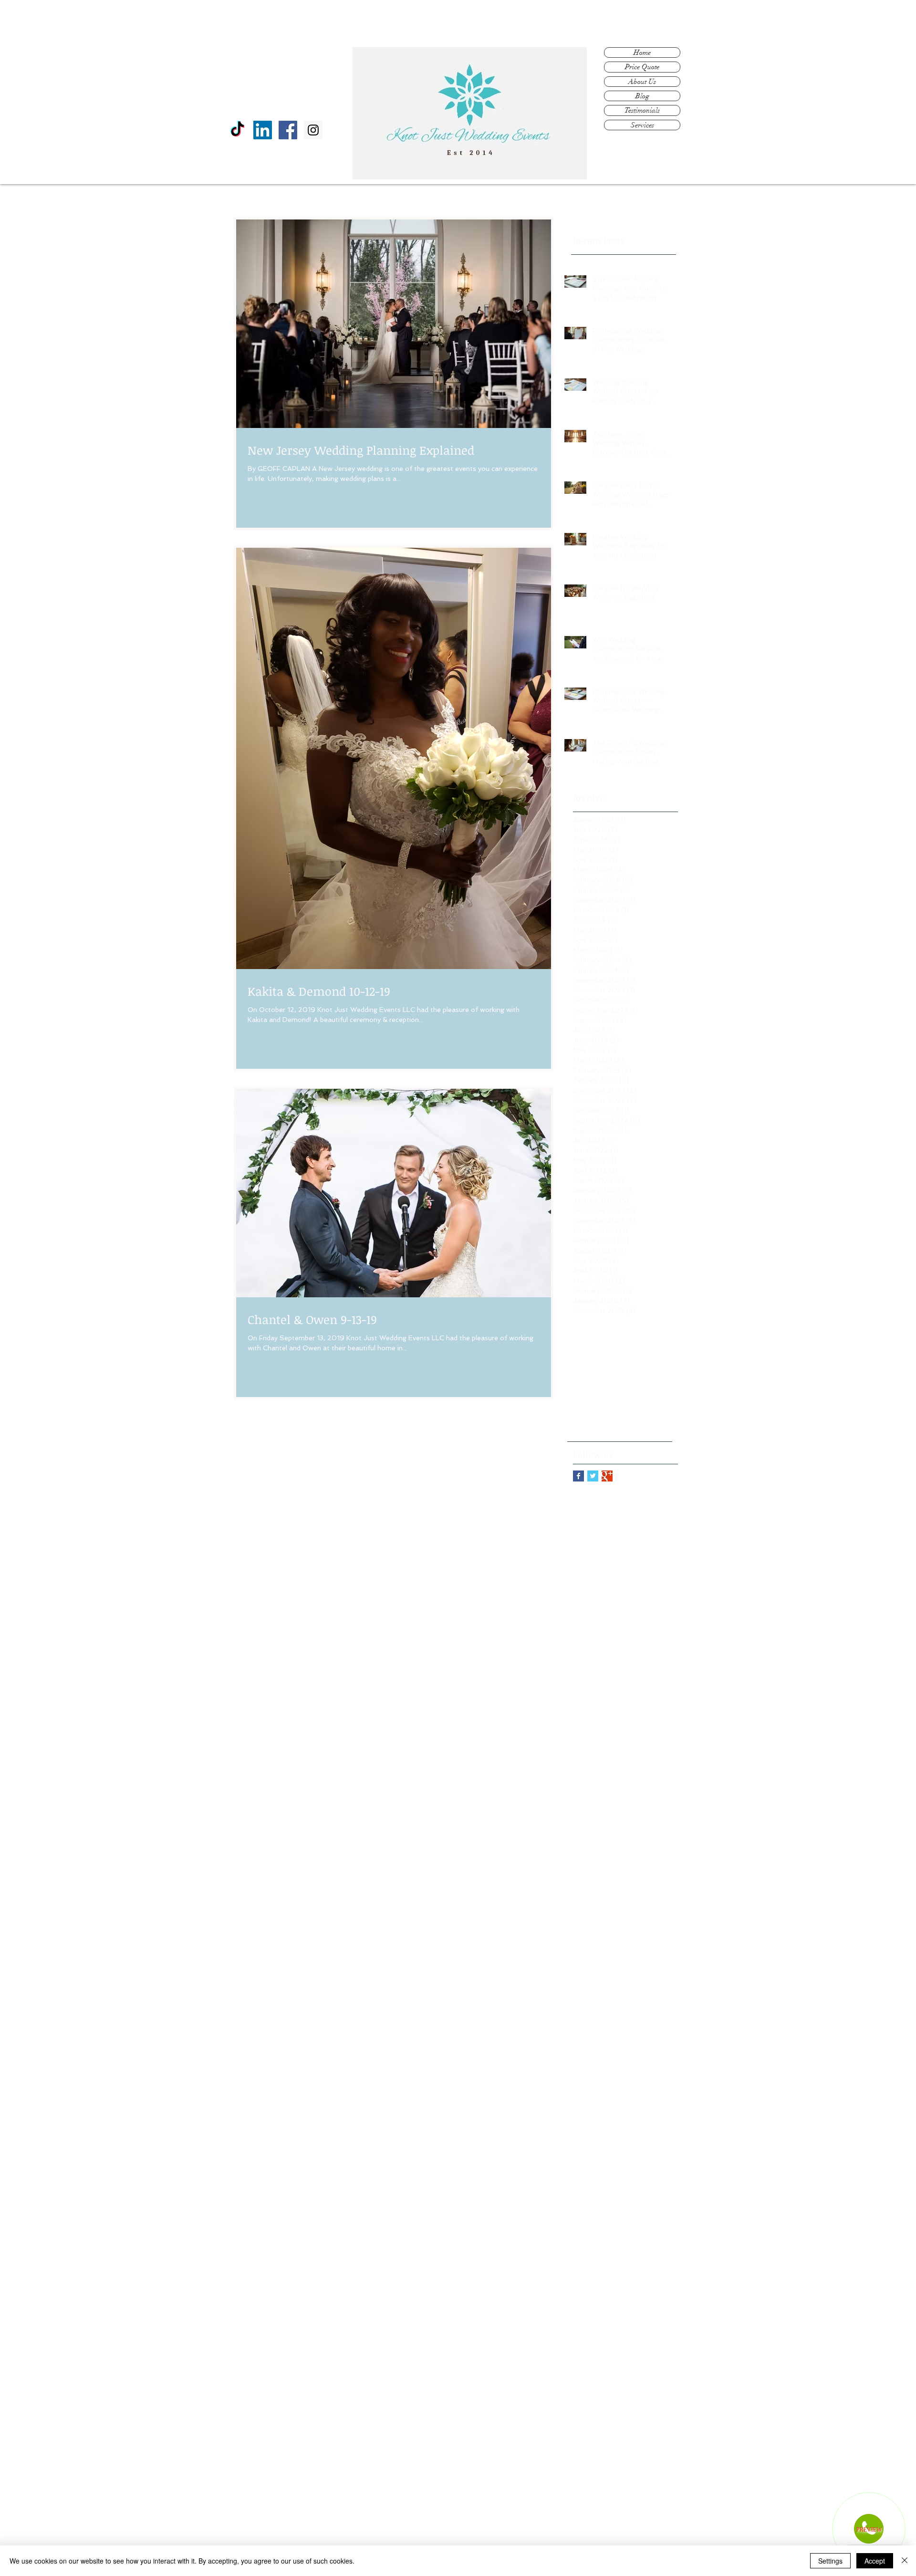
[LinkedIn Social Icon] (263, 130)
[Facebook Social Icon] (288, 130)
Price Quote (642, 67)
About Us (642, 82)
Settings (830, 2561)
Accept (875, 2561)
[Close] (905, 2561)
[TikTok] (237, 130)
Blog (642, 96)
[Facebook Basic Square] (578, 1476)
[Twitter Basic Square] (593, 1476)
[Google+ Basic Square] (607, 1476)
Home (642, 52)
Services (642, 125)
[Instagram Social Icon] (313, 130)
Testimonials (642, 110)
